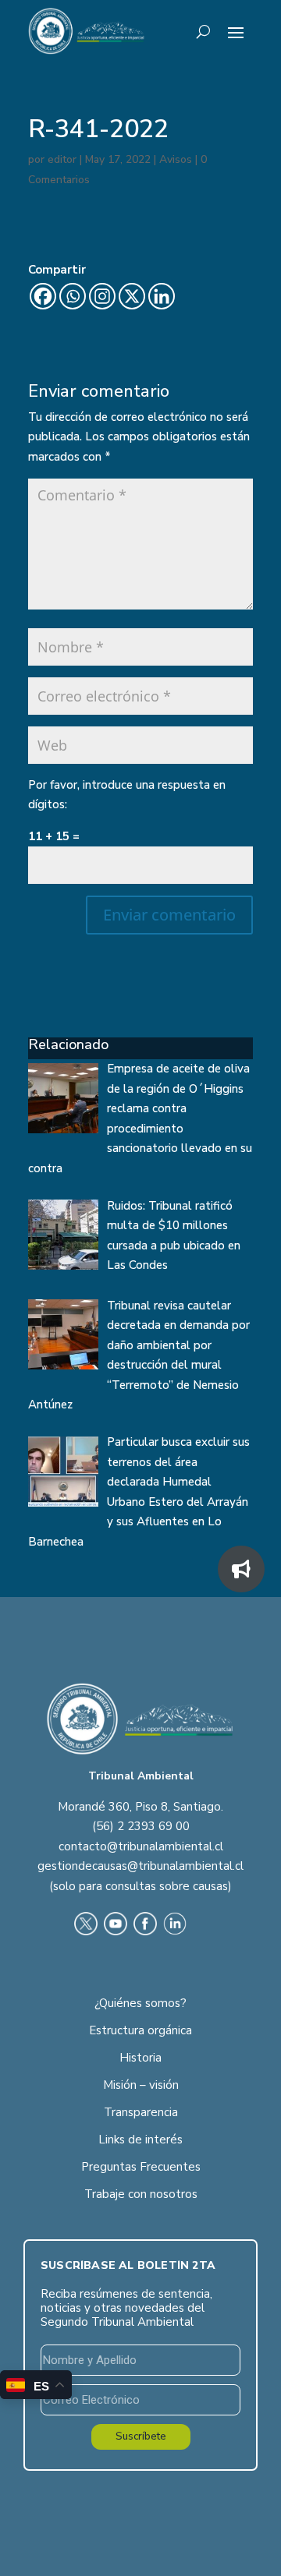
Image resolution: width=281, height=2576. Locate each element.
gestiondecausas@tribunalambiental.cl (140, 1866)
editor (62, 159)
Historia (140, 2058)
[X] (132, 296)
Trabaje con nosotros (141, 2194)
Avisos (176, 159)
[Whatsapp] (73, 296)
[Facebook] (43, 296)
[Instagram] (102, 296)
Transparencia (141, 2112)
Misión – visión (141, 2085)
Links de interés (140, 2140)
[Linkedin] (162, 296)
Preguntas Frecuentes (141, 2167)
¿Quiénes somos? (140, 2003)
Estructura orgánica (140, 2030)
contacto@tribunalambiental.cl (141, 1846)
